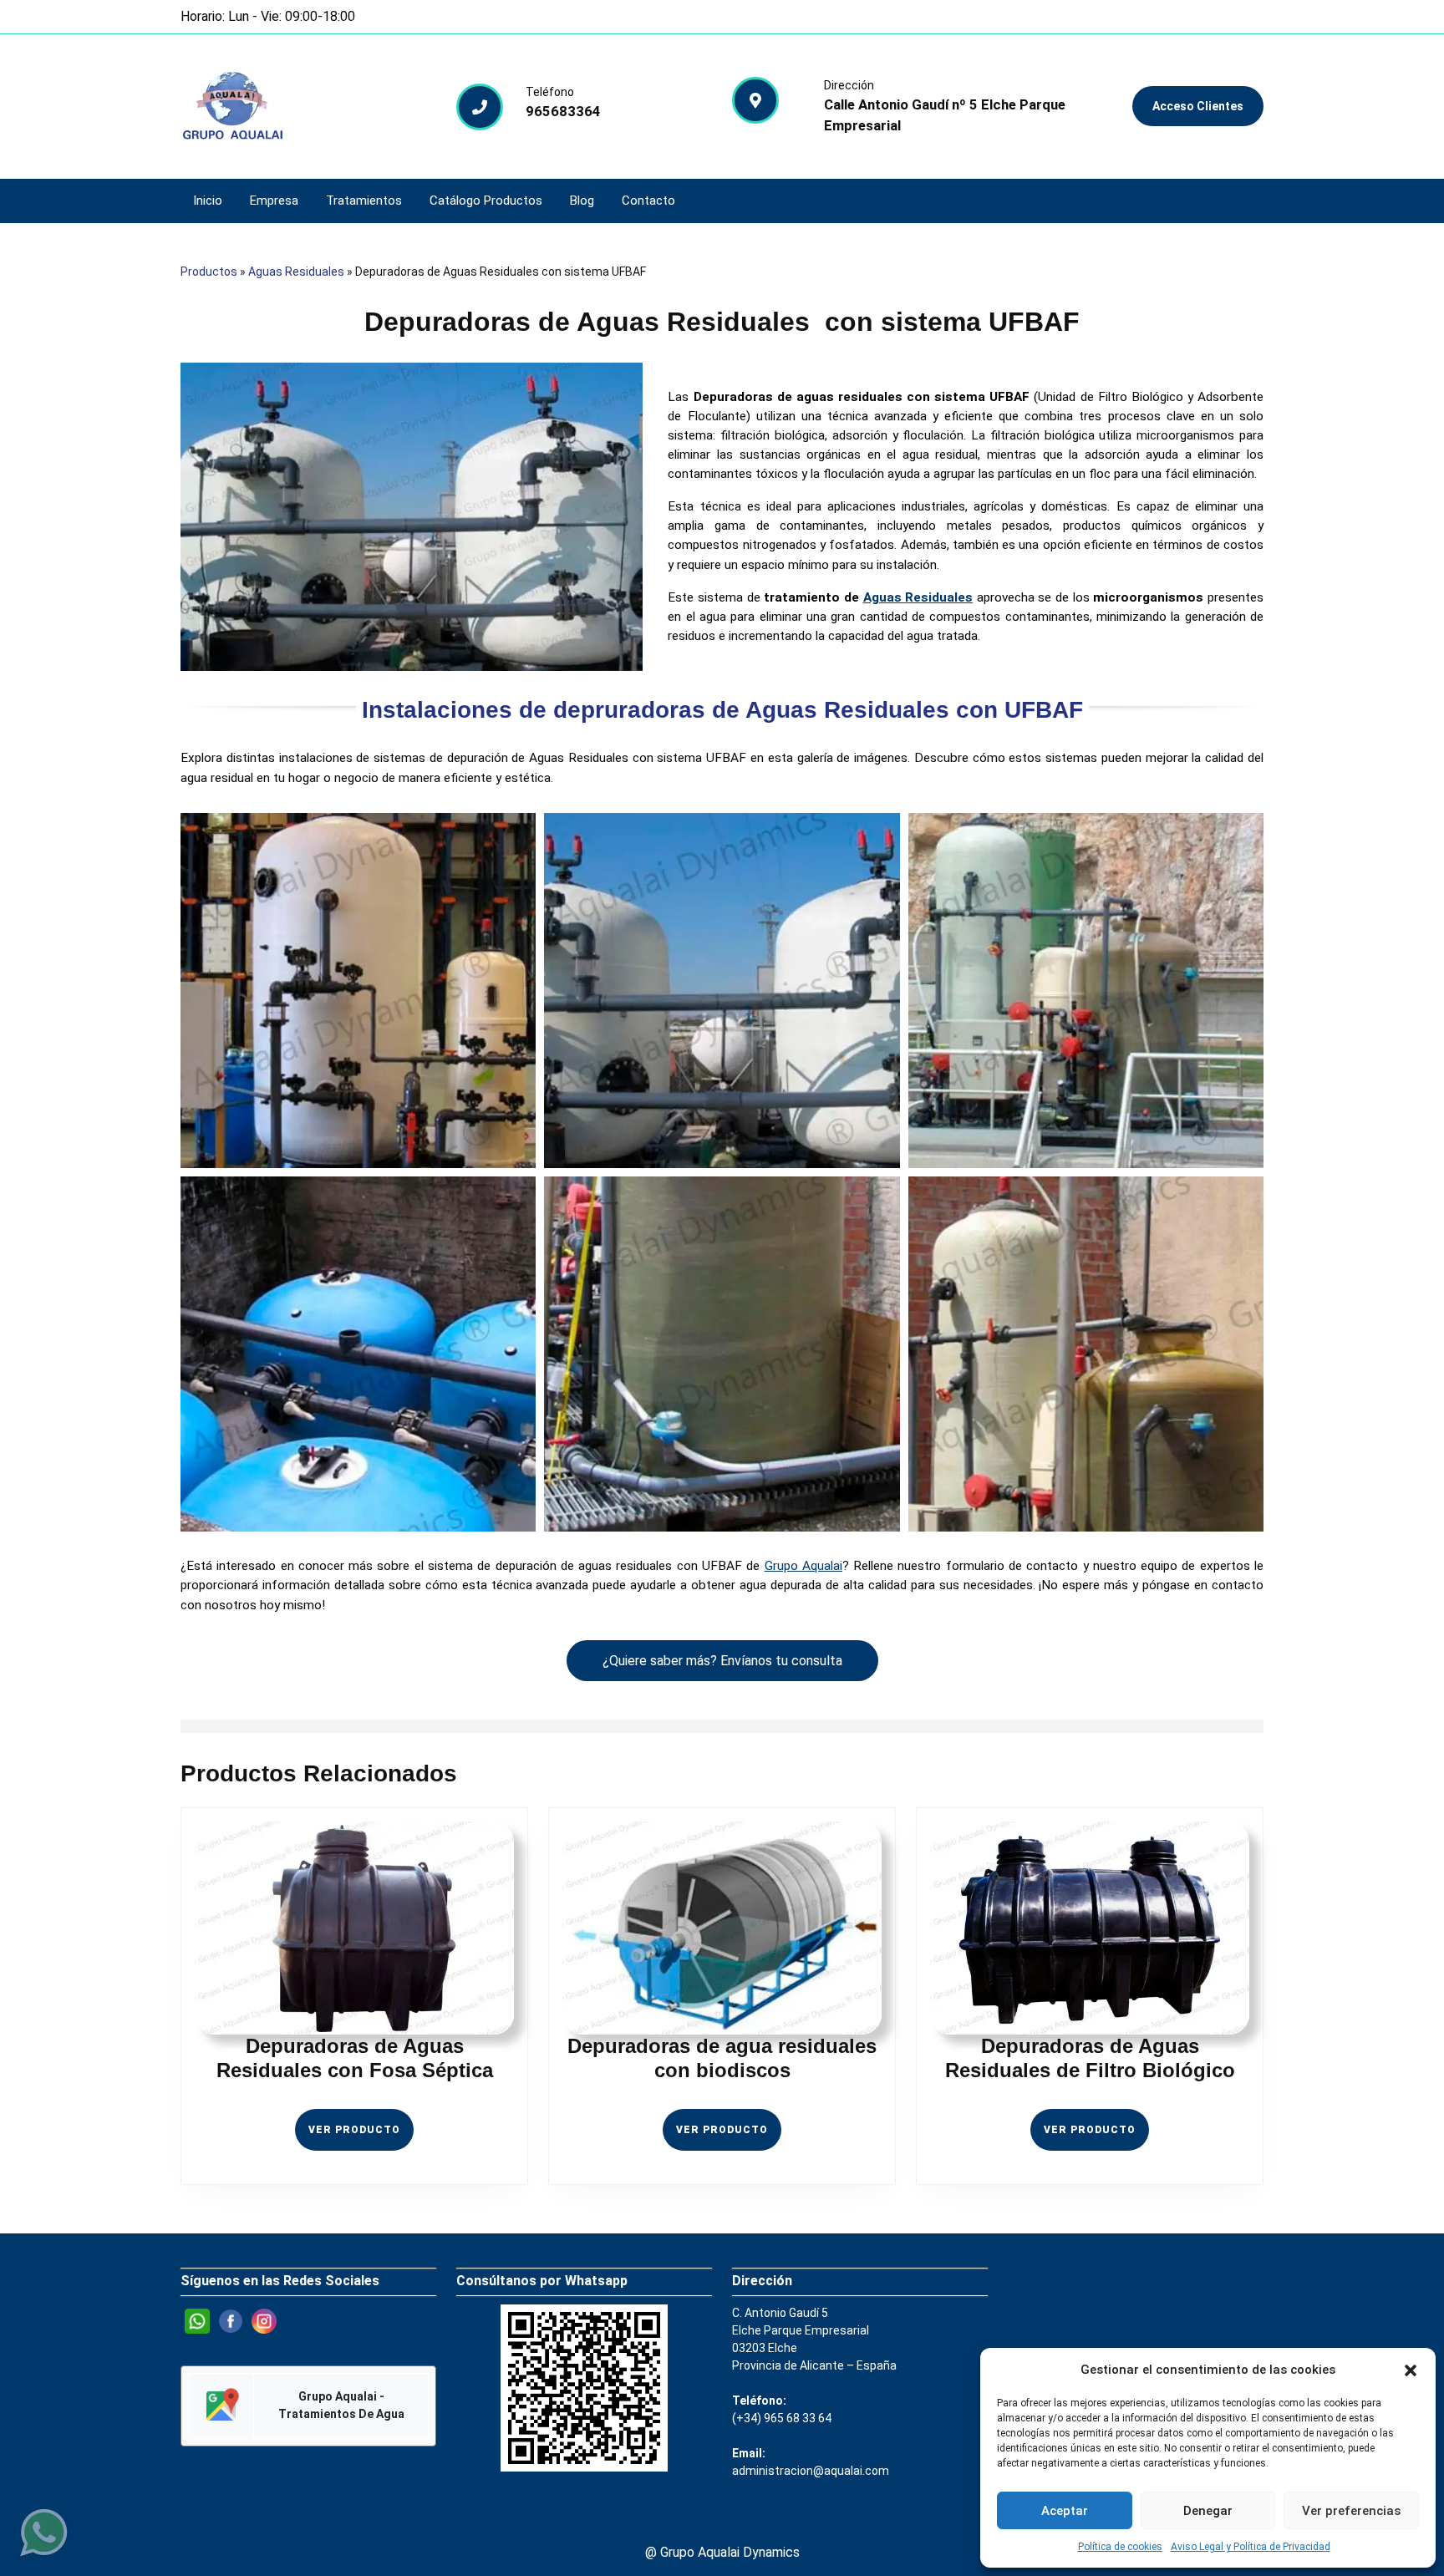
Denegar (1208, 2511)
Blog (582, 201)
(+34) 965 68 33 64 (782, 2418)
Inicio (208, 201)
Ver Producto (361, 2137)
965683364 (563, 111)
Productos (209, 272)
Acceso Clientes (1198, 106)
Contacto (648, 201)
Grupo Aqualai (803, 1566)
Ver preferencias (1351, 2511)
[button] (1411, 2370)
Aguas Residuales (296, 272)
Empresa (274, 201)
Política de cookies (1120, 2547)
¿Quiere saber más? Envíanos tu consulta (722, 1661)
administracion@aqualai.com (811, 2471)
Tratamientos (364, 201)
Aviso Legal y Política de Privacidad (1251, 2547)
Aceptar (1065, 2511)
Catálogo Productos (486, 201)
